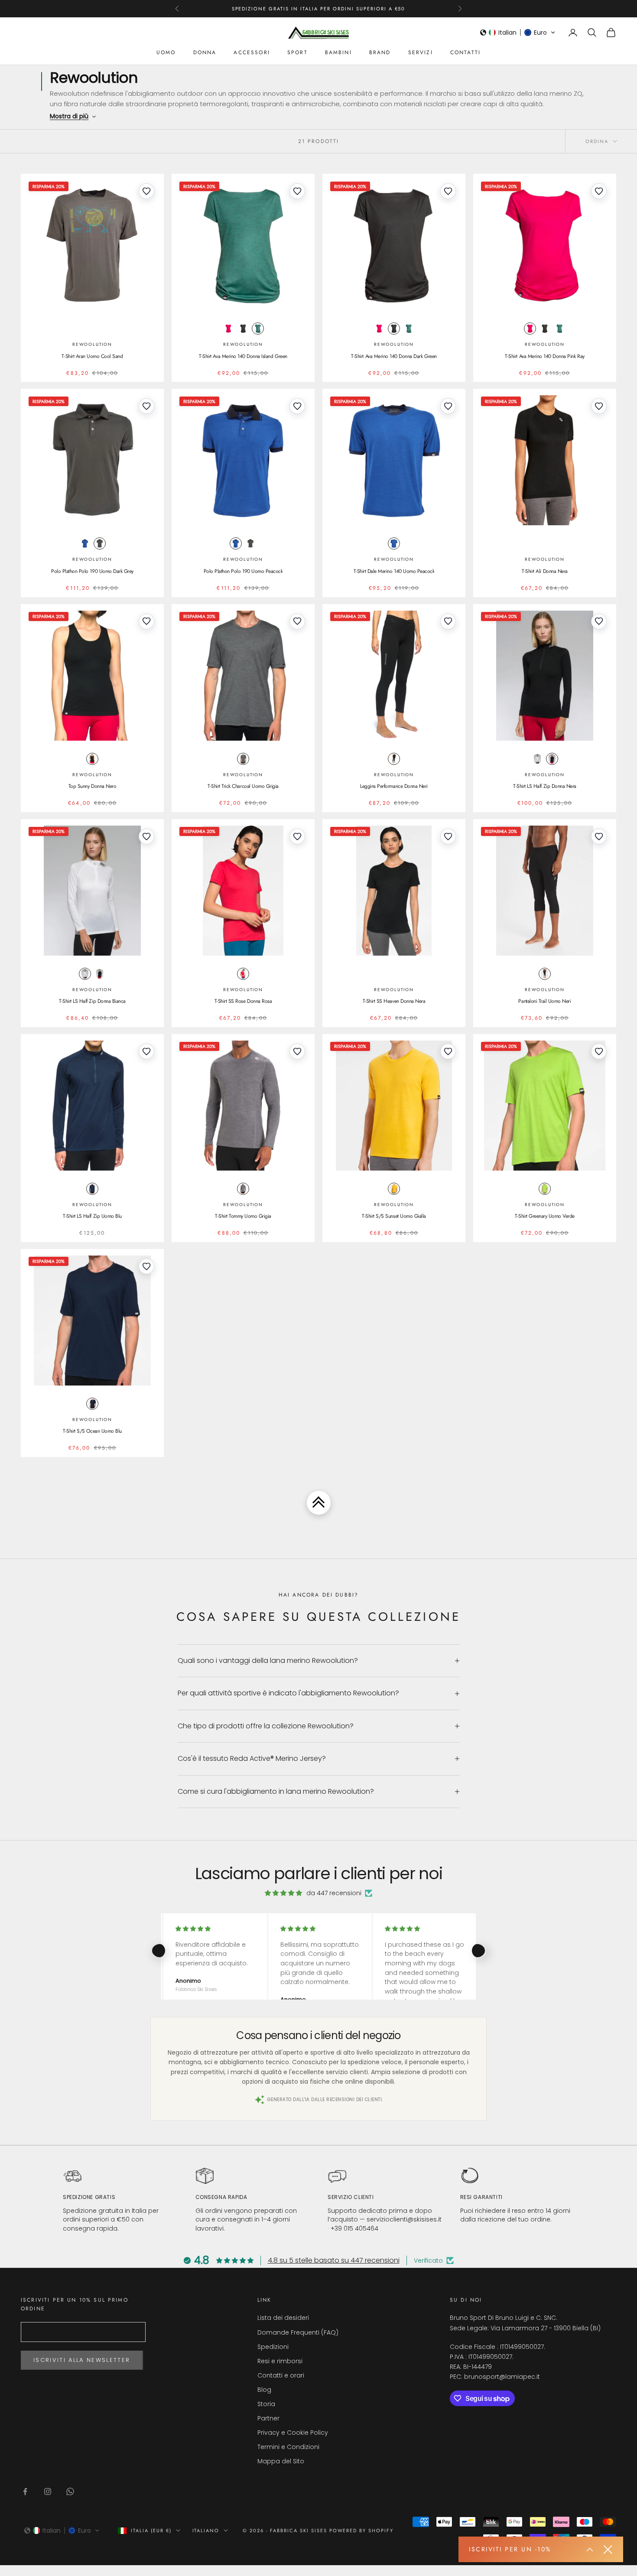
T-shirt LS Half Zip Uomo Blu (92, 1216)
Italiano (206, 2530)
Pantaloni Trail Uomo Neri (544, 1001)
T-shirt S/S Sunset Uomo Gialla (394, 1216)
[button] (518, 33)
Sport (297, 52)
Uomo (166, 52)
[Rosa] (228, 329)
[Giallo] (394, 1189)
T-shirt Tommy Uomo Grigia (243, 1216)
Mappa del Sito (281, 2461)
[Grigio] (243, 329)
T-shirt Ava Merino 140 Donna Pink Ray (544, 356)
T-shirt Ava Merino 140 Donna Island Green (243, 356)
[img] (283, 1893)
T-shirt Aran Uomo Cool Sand (92, 356)
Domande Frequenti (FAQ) (298, 2332)
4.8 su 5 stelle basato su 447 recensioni (334, 2260)
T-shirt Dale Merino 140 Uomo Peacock (394, 571)
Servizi (421, 52)
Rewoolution (92, 344)
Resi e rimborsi (280, 2361)
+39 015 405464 (354, 2228)
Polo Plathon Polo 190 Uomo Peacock (243, 571)
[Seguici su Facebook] (25, 2491)
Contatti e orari (281, 2375)
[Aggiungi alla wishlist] (146, 191)
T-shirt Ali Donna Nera (544, 571)
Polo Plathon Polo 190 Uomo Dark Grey (92, 571)
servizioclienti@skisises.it (404, 2219)
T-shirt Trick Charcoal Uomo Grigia (243, 786)
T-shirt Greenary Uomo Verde (545, 1216)
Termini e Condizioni (288, 2447)
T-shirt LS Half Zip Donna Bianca (92, 1001)
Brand (380, 52)
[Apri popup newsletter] (590, 2550)
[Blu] (85, 543)
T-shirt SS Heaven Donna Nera (394, 1001)
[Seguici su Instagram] (48, 2491)
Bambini (338, 52)
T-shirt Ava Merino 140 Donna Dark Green (394, 356)
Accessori (252, 52)
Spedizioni (273, 2347)
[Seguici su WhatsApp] (70, 2491)
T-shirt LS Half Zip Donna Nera (545, 786)
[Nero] (92, 759)
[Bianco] (537, 759)
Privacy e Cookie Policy (293, 2433)
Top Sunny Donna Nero (92, 786)
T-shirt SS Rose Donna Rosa (243, 1001)
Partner (268, 2418)
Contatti (465, 52)
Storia (266, 2404)
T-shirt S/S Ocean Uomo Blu (92, 1431)
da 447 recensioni (334, 1893)
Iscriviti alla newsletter (82, 2360)
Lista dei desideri (283, 2318)
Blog (264, 2390)
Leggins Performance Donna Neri (394, 786)
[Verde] (258, 329)
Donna (205, 52)
